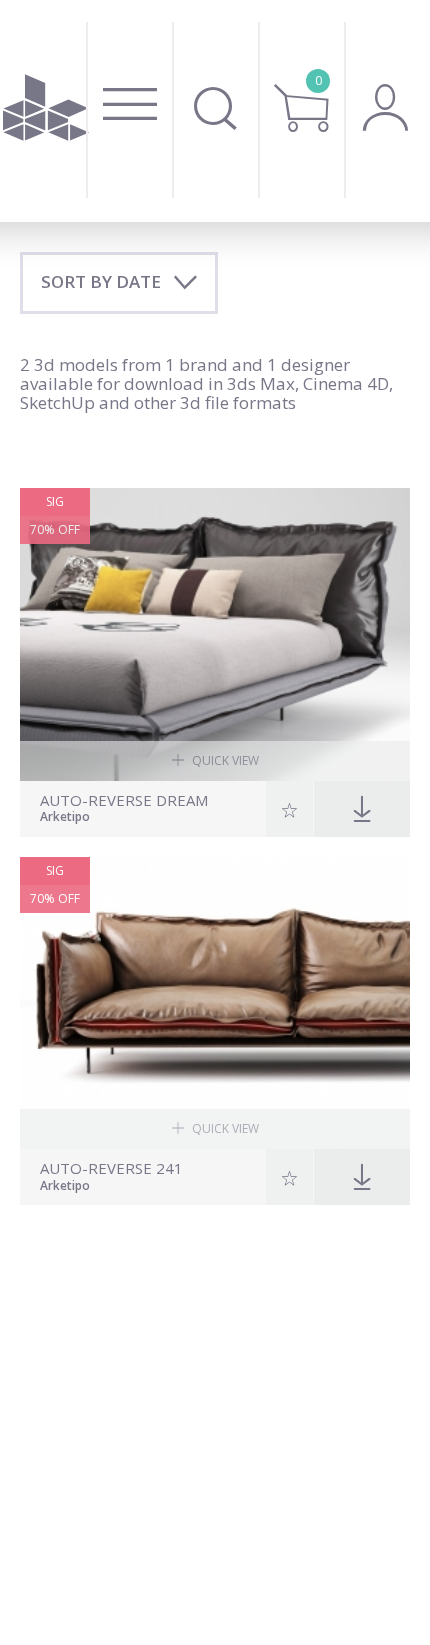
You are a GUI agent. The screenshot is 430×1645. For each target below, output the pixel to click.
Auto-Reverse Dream (124, 800)
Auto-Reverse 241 (111, 1168)
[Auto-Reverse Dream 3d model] (215, 634)
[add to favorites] (290, 809)
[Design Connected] (46, 111)
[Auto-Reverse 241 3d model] (215, 1003)
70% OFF (55, 529)
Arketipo (65, 818)
